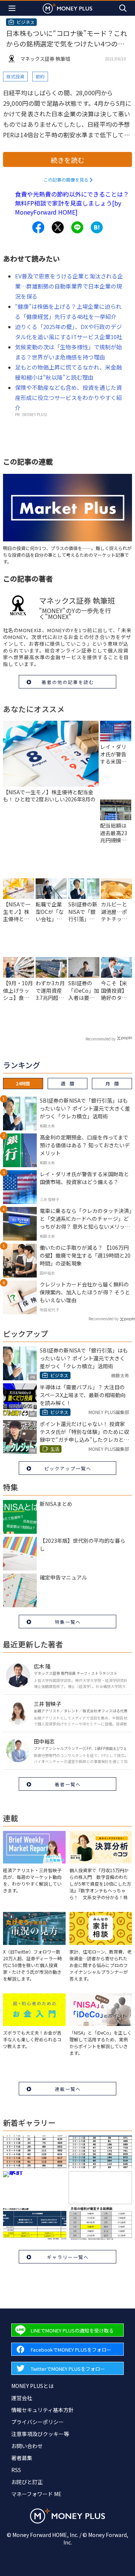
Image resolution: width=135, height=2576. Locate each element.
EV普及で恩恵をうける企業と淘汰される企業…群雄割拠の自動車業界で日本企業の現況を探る (69, 286)
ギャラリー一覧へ (68, 2257)
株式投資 (15, 76)
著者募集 (22, 2458)
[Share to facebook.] (38, 227)
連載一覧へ (68, 2089)
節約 (40, 76)
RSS (16, 2470)
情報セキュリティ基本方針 (43, 2410)
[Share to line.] (77, 227)
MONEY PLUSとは (32, 2386)
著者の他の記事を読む (68, 682)
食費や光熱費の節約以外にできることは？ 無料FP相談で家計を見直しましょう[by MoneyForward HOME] (72, 203)
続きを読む (67, 160)
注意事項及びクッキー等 (40, 2434)
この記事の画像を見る (66, 180)
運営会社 (22, 2398)
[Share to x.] (58, 227)
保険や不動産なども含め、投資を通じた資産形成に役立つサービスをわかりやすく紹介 (68, 398)
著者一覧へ (68, 1784)
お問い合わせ (27, 2446)
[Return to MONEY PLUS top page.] (67, 8)
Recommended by (100, 1039)
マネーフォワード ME (36, 2494)
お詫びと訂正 (27, 2482)
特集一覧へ (68, 1622)
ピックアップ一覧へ (68, 1468)
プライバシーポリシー (37, 2422)
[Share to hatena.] (97, 227)
